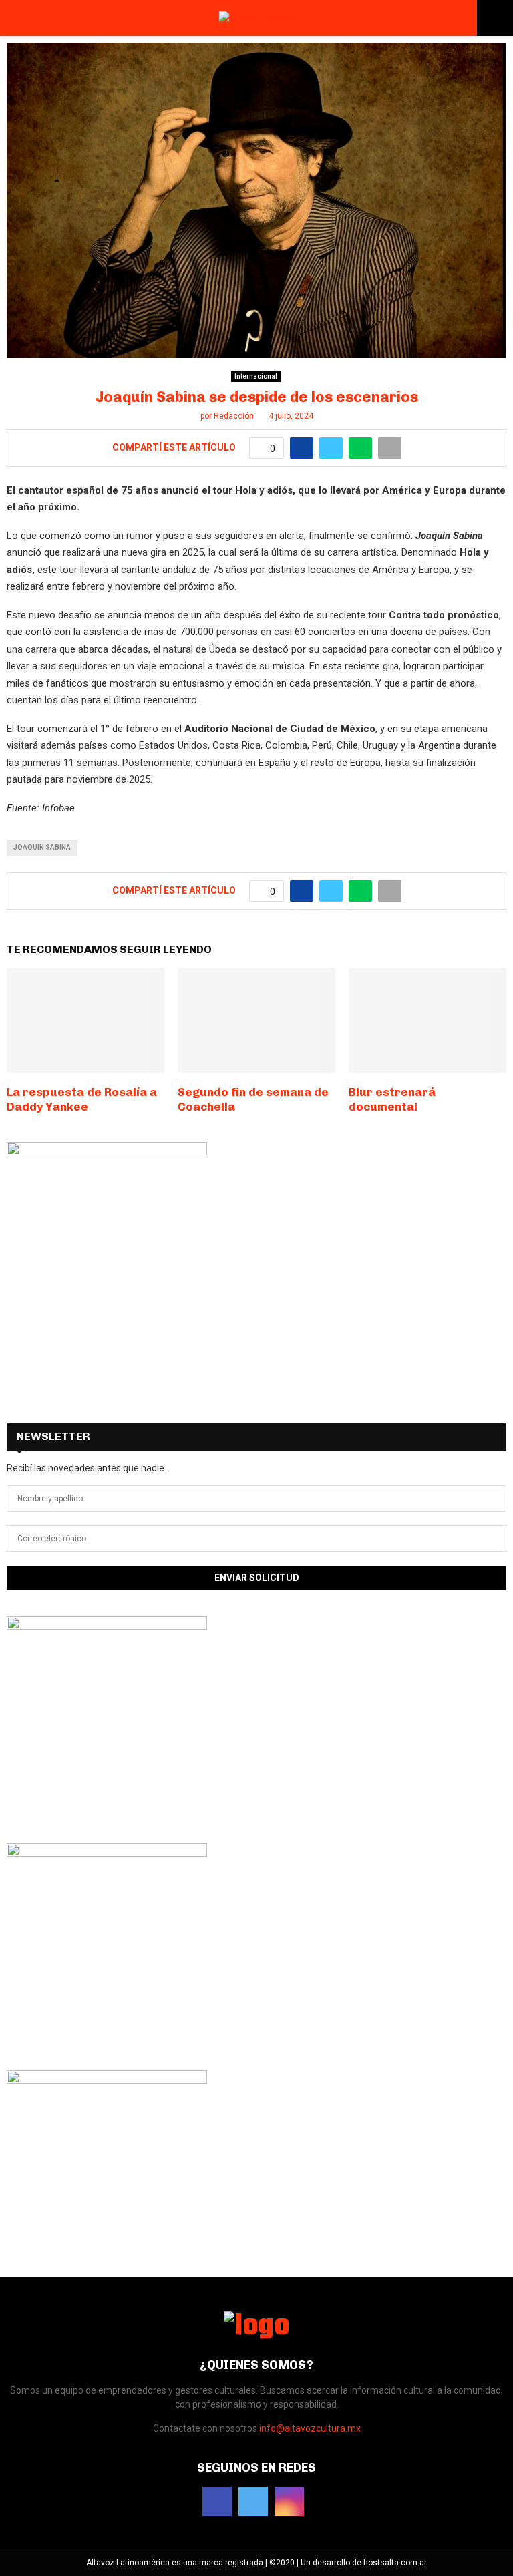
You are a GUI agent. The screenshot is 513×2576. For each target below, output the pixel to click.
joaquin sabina (42, 847)
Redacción (234, 416)
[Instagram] (289, 2501)
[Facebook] (217, 2501)
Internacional (256, 376)
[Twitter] (253, 2501)
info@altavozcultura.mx (310, 2428)
